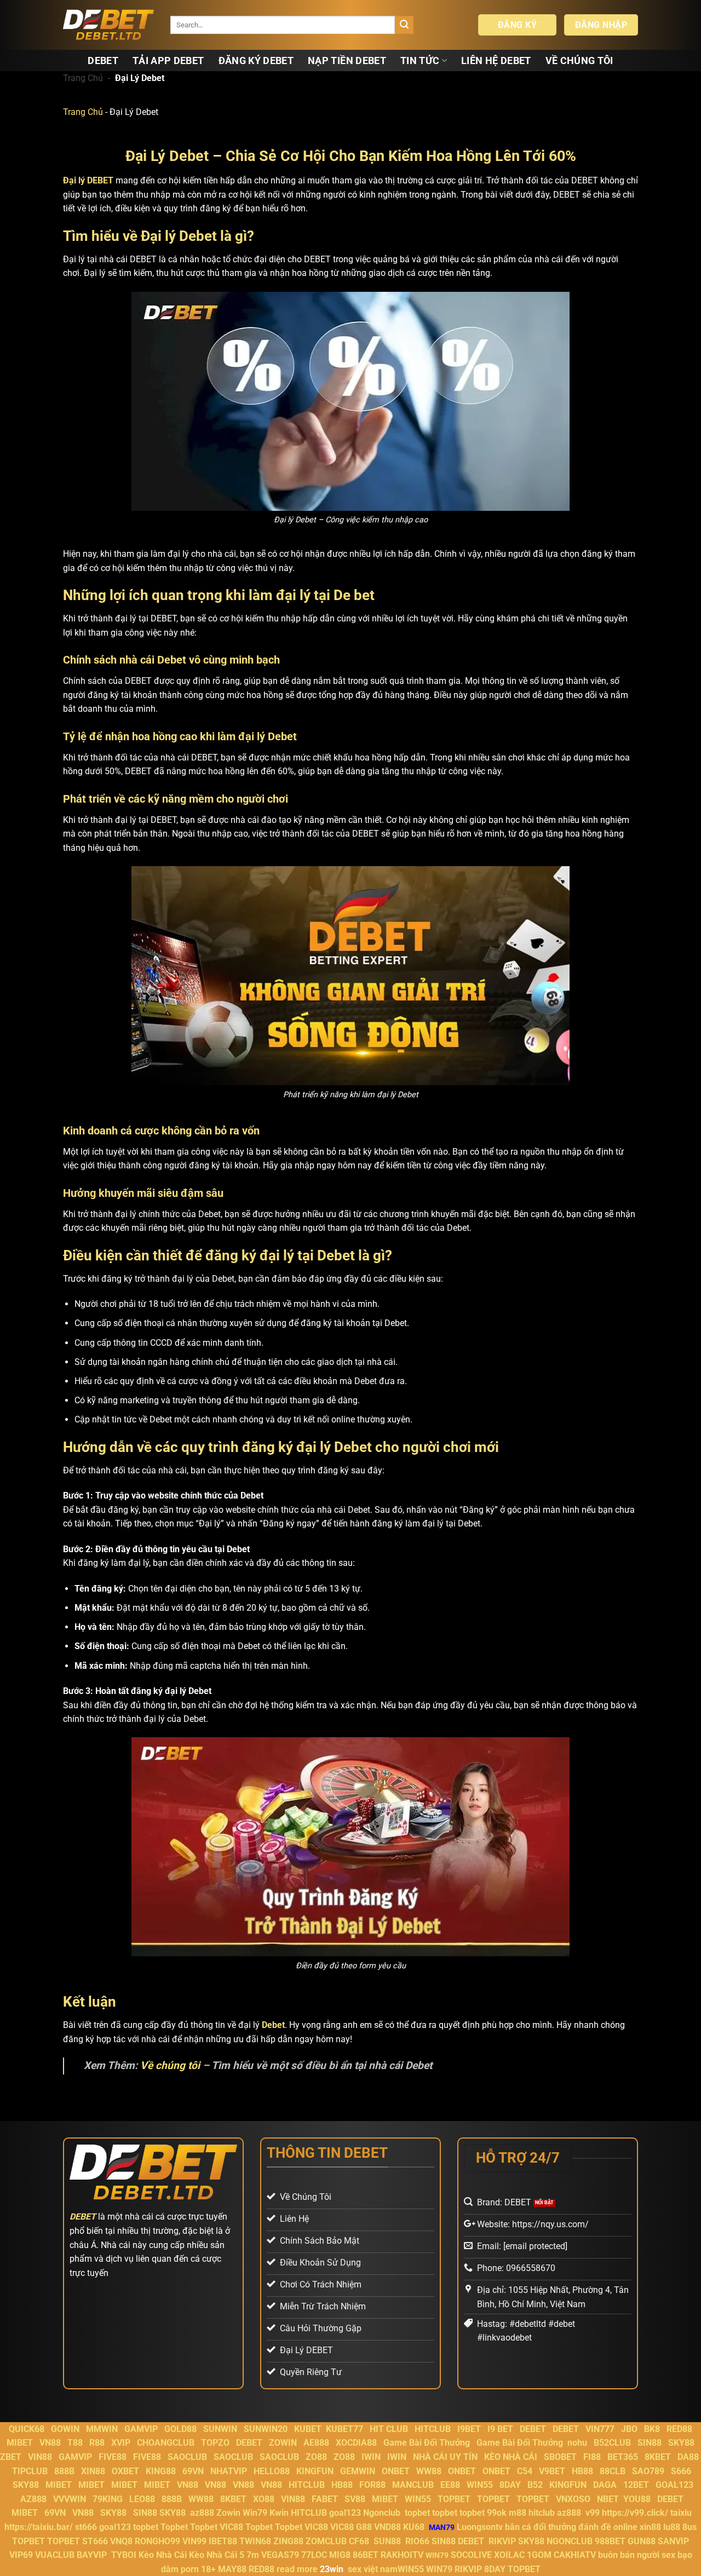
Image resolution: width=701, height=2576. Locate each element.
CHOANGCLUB (166, 2443)
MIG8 (340, 2555)
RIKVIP (502, 2541)
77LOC (314, 2555)
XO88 (264, 2499)
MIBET (20, 2443)
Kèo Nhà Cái (163, 2555)
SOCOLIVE (471, 2555)
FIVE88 (113, 2457)
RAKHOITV (402, 2555)
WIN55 (480, 2485)
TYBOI (124, 2555)
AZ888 (33, 2499)
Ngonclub (382, 2513)
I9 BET (500, 2429)
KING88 (161, 2471)
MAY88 (232, 2569)
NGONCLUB (570, 2541)
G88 (364, 2527)
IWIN (371, 2457)
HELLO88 (272, 2471)
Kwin (279, 2513)
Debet (273, 2025)
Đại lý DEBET (88, 180)
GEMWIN (358, 2471)
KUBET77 (344, 2429)
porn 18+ (199, 2569)
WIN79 (439, 2569)
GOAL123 (674, 2485)
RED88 (679, 2429)
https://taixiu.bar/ (39, 2527)
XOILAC (509, 2555)
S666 (681, 2471)
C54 (525, 2471)
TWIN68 (255, 2541)
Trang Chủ (83, 78)
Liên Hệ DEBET (496, 61)
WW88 (429, 2471)
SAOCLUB (187, 2457)
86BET (366, 2555)
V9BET (552, 2471)
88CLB (613, 2471)
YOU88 (637, 2499)
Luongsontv (480, 2527)
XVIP (121, 2443)
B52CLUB (612, 2443)
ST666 (95, 2541)
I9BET (469, 2429)
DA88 (688, 2457)
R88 (97, 2443)
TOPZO (215, 2443)
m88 (518, 2513)
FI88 (592, 2457)
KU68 (414, 2527)
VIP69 (21, 2555)
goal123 (345, 2513)
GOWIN (65, 2429)
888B (64, 2471)
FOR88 (372, 2485)
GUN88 (642, 2541)
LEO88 (142, 2499)
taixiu (681, 2513)
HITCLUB (433, 2429)
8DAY (510, 2485)
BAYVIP (93, 2555)
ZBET (11, 2457)
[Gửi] (404, 25)
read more (297, 2569)
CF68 (360, 2541)
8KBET (658, 2457)
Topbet (174, 2527)
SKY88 (681, 2443)
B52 (535, 2485)
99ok (497, 2513)
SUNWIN (220, 2429)
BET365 (623, 2457)
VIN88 (40, 2457)
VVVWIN (70, 2499)
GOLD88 (180, 2429)
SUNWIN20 (266, 2429)
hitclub (542, 2513)
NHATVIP (229, 2471)
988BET (610, 2541)
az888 (202, 2513)
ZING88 (288, 2541)
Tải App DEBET (168, 61)
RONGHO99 (157, 2541)
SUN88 (387, 2541)
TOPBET (454, 2499)
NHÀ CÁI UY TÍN (445, 2457)
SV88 (355, 2499)
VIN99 (194, 2541)
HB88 (582, 2471)
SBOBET (560, 2457)
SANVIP (673, 2541)
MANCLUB (413, 2485)
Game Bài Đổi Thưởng (427, 2443)
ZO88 (316, 2457)
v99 (593, 2513)
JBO (629, 2429)
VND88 (387, 2527)
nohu (577, 2443)
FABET (325, 2499)
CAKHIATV (575, 2555)
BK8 (652, 2429)
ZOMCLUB (326, 2541)
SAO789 (648, 2471)
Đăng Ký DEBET (256, 61)
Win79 (255, 2513)
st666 (86, 2527)
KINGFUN (315, 2471)
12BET (636, 2485)
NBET (608, 2499)
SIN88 (650, 2443)
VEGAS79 (280, 2555)
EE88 (450, 2485)
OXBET (125, 2471)
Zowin (228, 2513)
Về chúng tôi (170, 2065)
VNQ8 (121, 2541)
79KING (108, 2499)
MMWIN (102, 2429)
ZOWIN (283, 2443)
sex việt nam (373, 2569)
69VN (193, 2471)
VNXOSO (573, 2499)
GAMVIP (141, 2429)
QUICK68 (27, 2429)
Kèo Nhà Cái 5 (217, 2555)
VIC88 (231, 2527)
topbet (417, 2513)
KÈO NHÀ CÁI (510, 2457)
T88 (75, 2443)
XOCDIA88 (356, 2443)
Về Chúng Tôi (579, 61)
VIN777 (600, 2429)
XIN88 (93, 2471)
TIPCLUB (30, 2471)
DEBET (103, 61)
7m (253, 2555)
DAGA (605, 2485)
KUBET (308, 2429)
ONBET (396, 2471)
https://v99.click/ (635, 2513)
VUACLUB (55, 2555)
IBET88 (223, 2541)
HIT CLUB (389, 2429)
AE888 (316, 2443)
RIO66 (417, 2541)
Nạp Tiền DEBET (347, 61)
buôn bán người (629, 2555)
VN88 (50, 2443)
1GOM (539, 2555)
